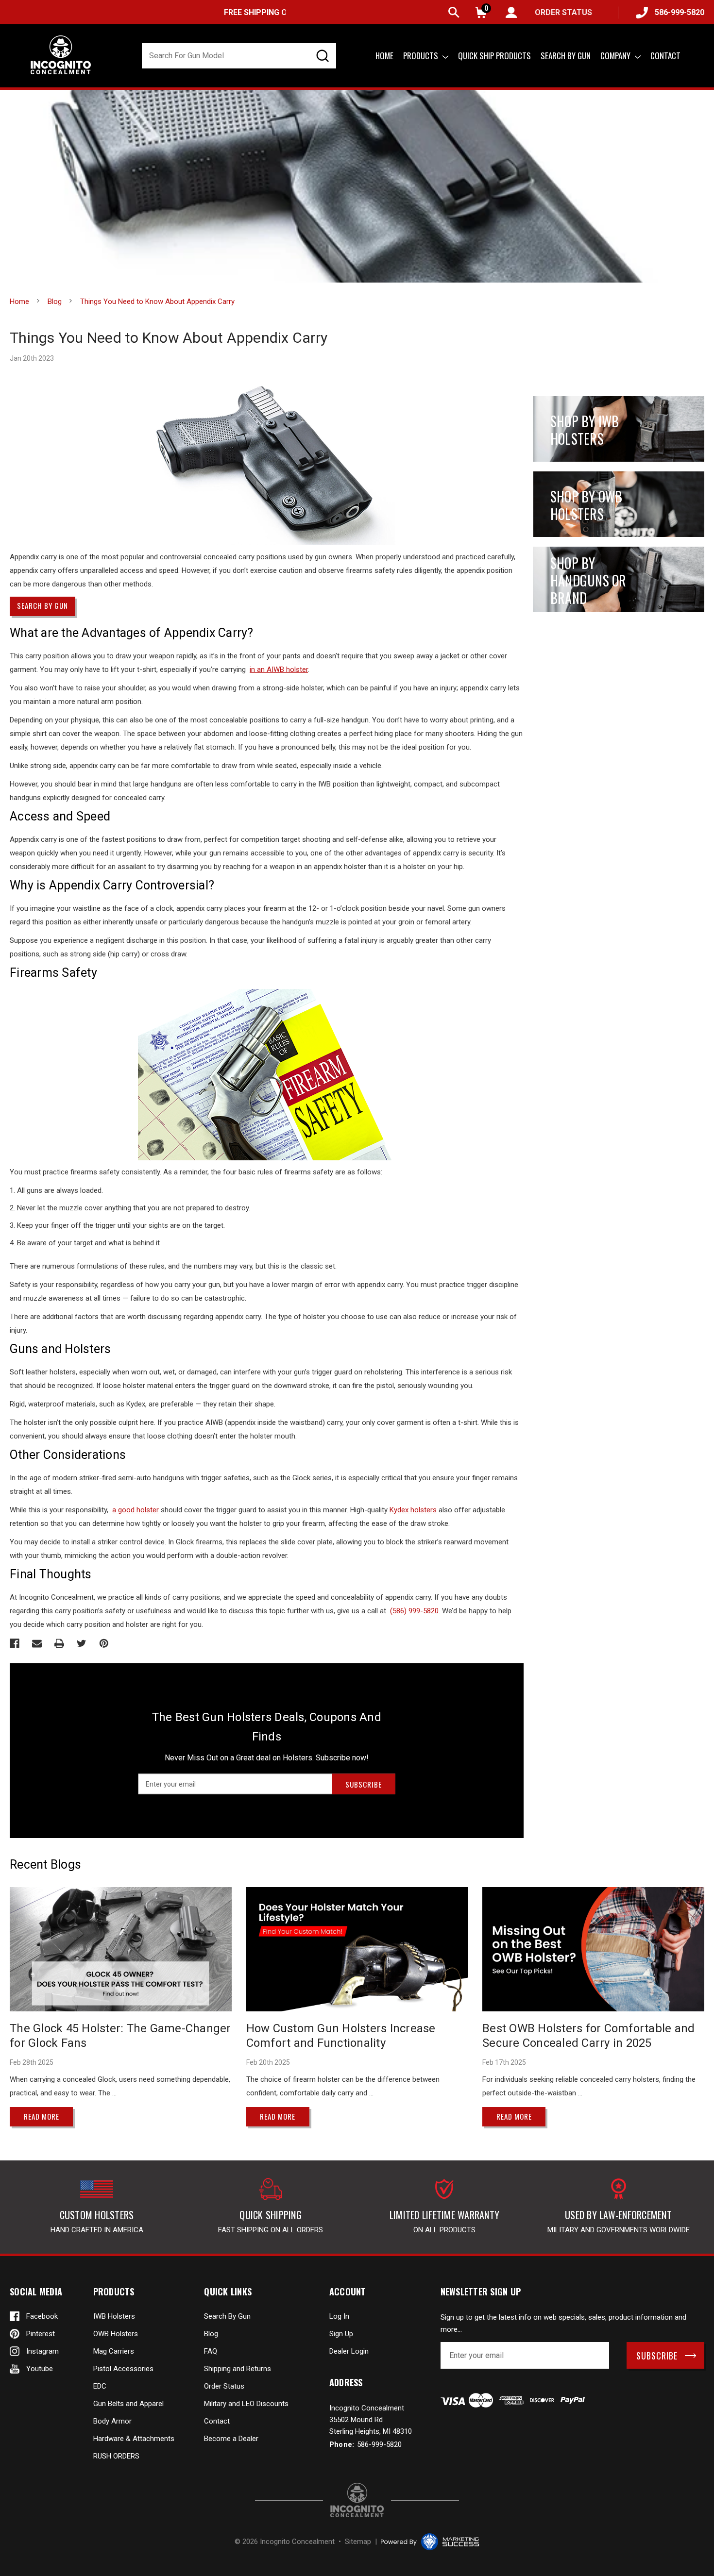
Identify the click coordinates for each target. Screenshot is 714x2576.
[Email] (37, 1643)
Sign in (511, 12)
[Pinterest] (104, 1643)
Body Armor (112, 2421)
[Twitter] (82, 1643)
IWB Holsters (114, 2316)
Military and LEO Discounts (246, 2404)
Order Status (224, 2386)
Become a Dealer (231, 2439)
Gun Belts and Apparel (128, 2404)
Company (616, 56)
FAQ (211, 2351)
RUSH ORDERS (116, 2456)
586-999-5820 (680, 12)
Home (384, 56)
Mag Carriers (114, 2351)
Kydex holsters (413, 1510)
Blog (211, 2334)
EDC (100, 2386)
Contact (665, 56)
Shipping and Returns (238, 2369)
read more (42, 2116)
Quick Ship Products (494, 56)
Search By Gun (227, 2316)
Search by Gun (566, 56)
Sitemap (358, 2542)
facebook (42, 2316)
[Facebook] (15, 1643)
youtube (40, 2369)
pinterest (41, 2334)
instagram (42, 2351)
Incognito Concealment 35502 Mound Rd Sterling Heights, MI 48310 (371, 2420)
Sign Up (341, 2334)
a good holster (136, 1510)
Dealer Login (349, 2351)
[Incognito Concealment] (357, 2500)
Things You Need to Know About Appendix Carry (169, 338)
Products (422, 56)
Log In (339, 2316)
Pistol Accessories (123, 2369)
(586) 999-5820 (414, 1611)
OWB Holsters (116, 2334)
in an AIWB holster (279, 669)
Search (454, 12)
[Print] (59, 1643)
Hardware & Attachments (134, 2439)
